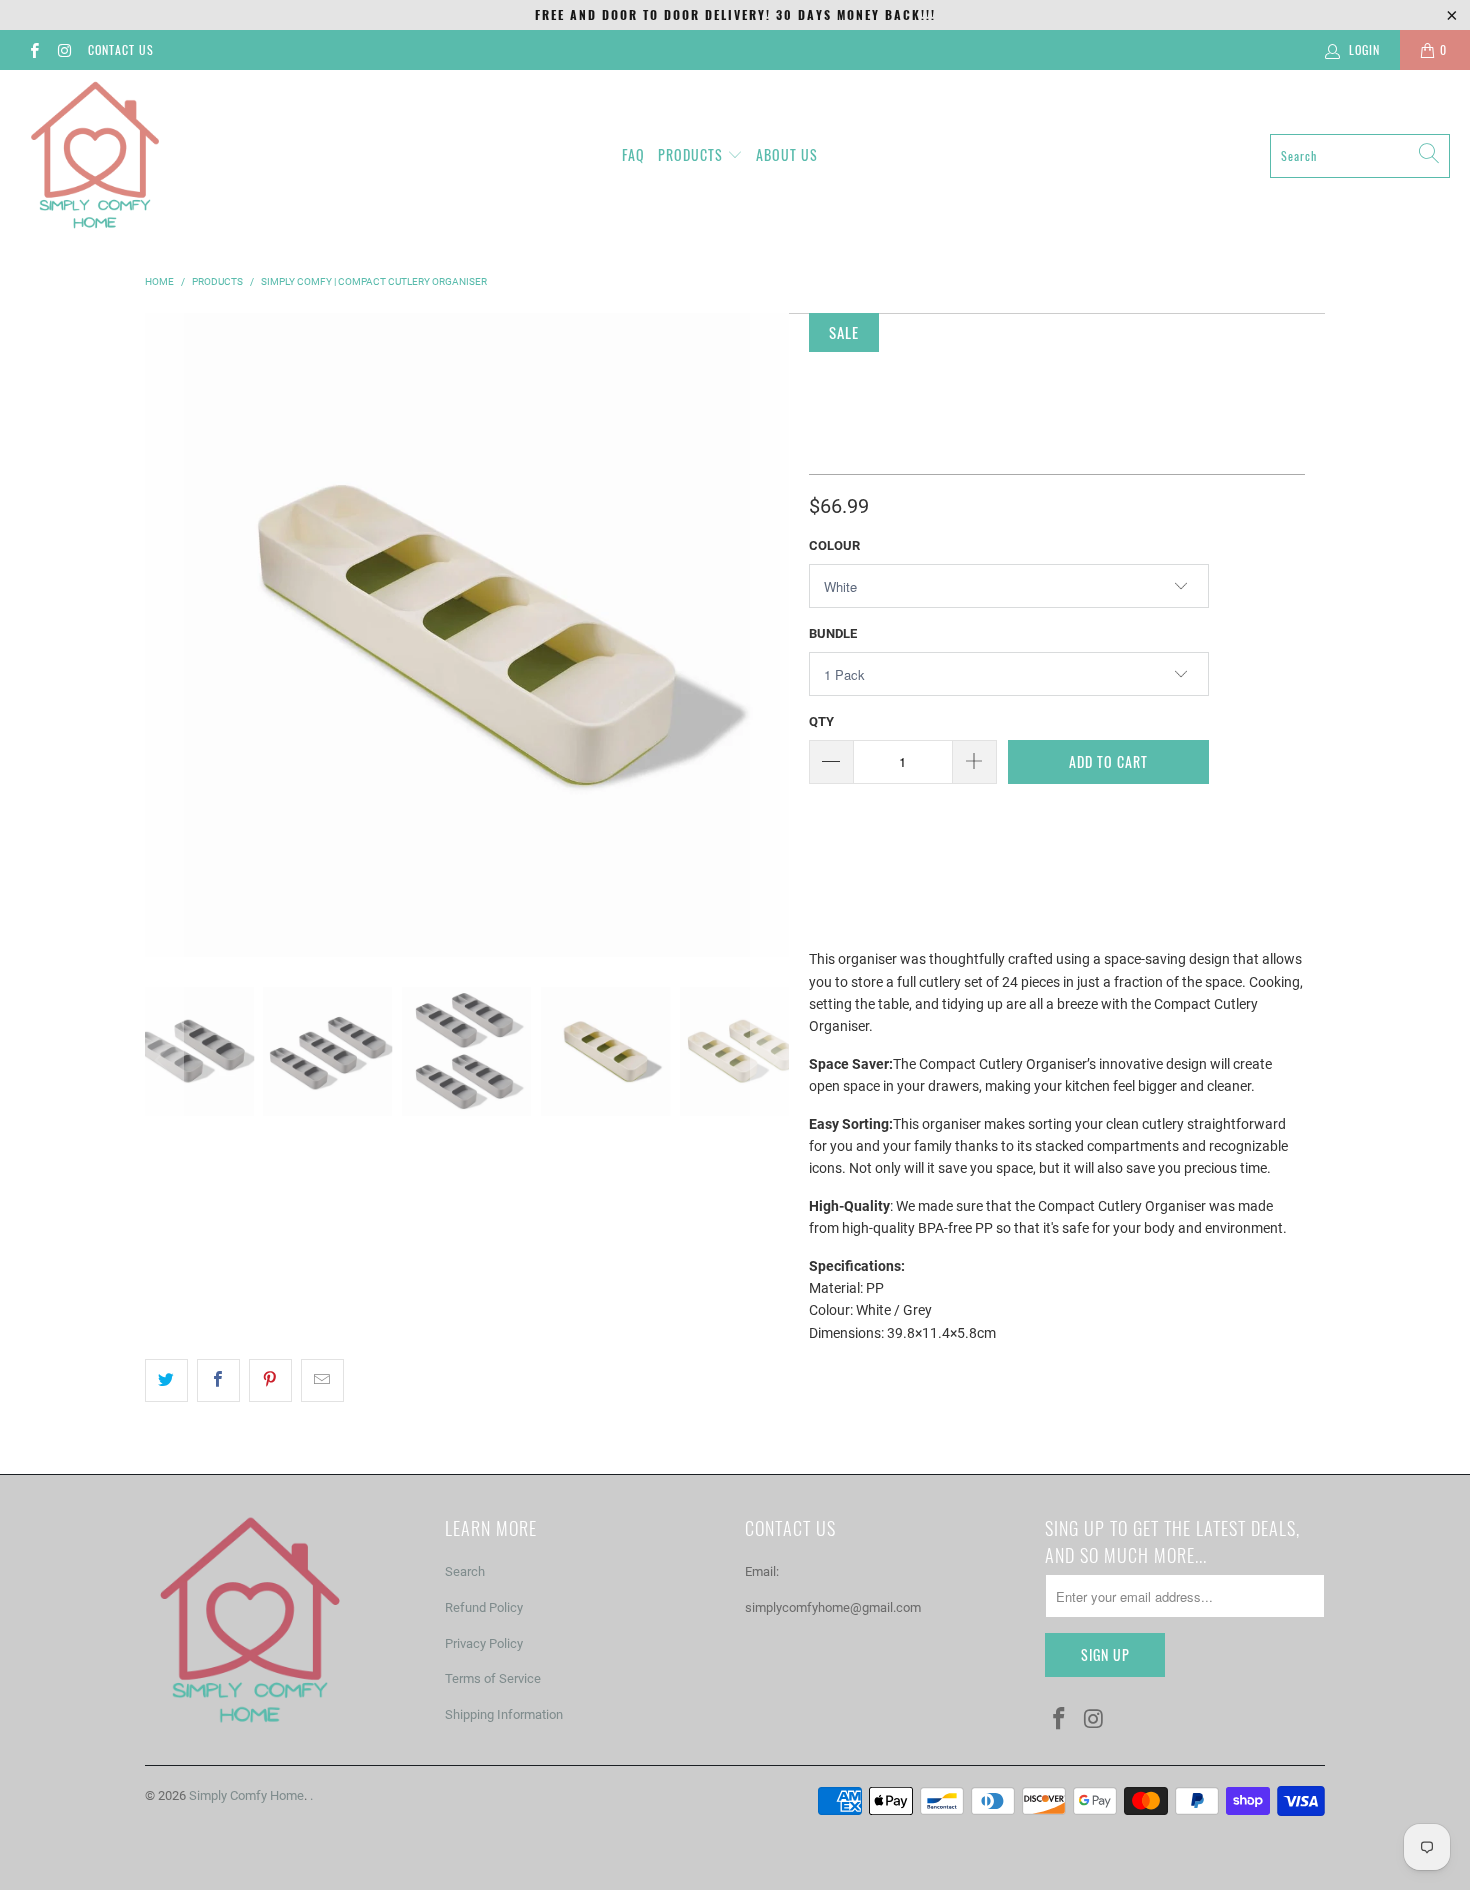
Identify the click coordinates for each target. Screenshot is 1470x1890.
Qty (821, 721)
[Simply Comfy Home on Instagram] (63, 50)
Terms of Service (493, 1678)
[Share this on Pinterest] (270, 1380)
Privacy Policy (484, 1643)
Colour (834, 545)
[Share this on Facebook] (218, 1380)
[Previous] (164, 635)
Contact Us (121, 49)
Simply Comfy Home (246, 1795)
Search (465, 1571)
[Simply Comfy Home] (95, 155)
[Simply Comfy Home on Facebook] (33, 50)
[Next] (770, 635)
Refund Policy (484, 1607)
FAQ (633, 154)
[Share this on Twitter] (166, 1380)
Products (690, 154)
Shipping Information (504, 1714)
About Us (787, 154)
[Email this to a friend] (322, 1380)
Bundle (833, 633)
